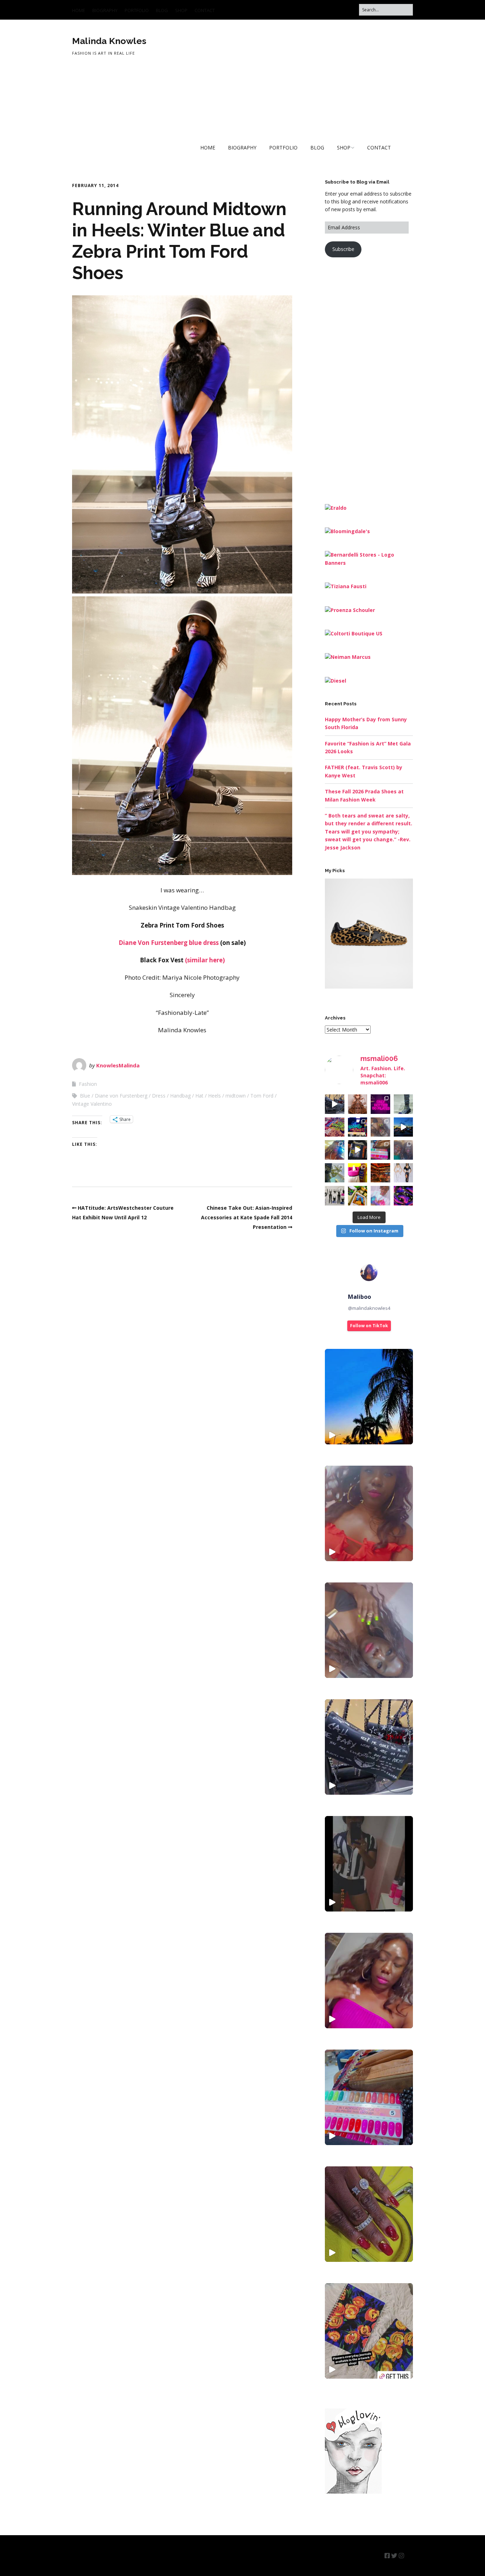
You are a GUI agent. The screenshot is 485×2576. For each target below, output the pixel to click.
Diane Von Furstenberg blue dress (169, 943)
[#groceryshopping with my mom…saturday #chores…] (335, 1127)
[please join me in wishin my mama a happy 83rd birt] (404, 1150)
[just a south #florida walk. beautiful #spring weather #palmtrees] (369, 1397)
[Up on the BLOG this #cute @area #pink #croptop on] (335, 1150)
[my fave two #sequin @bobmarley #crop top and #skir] (404, 1173)
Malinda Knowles (109, 41)
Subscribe (343, 249)
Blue (85, 1096)
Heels (214, 1096)
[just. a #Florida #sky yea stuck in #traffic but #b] (404, 1127)
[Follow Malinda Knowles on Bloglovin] (353, 2492)
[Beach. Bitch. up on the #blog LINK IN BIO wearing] (335, 1173)
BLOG (162, 10)
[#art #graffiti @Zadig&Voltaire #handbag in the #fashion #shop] (369, 1747)
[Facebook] (387, 2556)
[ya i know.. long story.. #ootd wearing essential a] (380, 1196)
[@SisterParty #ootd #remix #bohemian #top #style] (369, 1513)
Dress (159, 1096)
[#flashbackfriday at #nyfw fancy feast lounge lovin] (358, 1173)
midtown (236, 1096)
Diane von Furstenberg (121, 1096)
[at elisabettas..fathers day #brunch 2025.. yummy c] (380, 1173)
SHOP (181, 10)
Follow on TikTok (369, 1326)
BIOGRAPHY (105, 10)
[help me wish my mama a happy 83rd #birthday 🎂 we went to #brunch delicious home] (369, 2097)
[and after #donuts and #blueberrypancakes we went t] (380, 1150)
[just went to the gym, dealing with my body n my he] (380, 1104)
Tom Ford (262, 1096)
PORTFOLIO (137, 10)
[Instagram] (401, 2556)
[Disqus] (182, 1336)
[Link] (409, 2556)
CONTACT (205, 10)
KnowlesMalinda (118, 1065)
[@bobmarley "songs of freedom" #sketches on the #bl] (335, 1196)
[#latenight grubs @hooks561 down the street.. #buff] (358, 1127)
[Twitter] (394, 2556)
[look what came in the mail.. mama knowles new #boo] (358, 1196)
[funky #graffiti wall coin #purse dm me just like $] (358, 1150)
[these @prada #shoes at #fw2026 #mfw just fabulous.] (404, 1104)
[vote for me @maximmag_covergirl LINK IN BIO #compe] (380, 1127)
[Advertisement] (378, 379)
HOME (79, 10)
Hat (199, 1096)
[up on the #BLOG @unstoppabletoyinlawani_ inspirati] (358, 1104)
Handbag (180, 1096)
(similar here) (205, 960)
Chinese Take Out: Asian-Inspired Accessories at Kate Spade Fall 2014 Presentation (247, 1217)
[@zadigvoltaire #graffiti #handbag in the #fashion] (335, 1104)
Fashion (88, 1084)
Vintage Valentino (92, 1104)
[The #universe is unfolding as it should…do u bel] (404, 1196)
